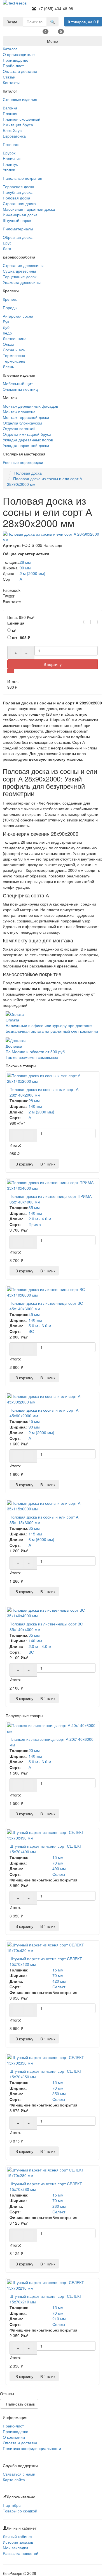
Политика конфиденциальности (32, 2448)
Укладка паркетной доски (26, 445)
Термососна (14, 355)
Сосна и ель (14, 350)
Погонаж (11, 144)
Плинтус (10, 164)
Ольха (9, 344)
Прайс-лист (13, 2426)
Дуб (6, 327)
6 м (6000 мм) (41, 1539)
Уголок (9, 170)
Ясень (8, 367)
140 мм (35, 1106)
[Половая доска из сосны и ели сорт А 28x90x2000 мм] (53, 537)
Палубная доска (18, 192)
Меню (53, 41)
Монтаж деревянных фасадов (30, 406)
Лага (7, 248)
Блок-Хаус (12, 130)
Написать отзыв (19, 2404)
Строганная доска (19, 203)
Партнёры (12, 2505)
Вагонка (10, 108)
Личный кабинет (18, 2536)
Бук (6, 322)
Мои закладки (15, 2548)
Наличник (12, 158)
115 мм (35, 1534)
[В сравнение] (94, 622)
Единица (16, 623)
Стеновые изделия (20, 99)
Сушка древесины (19, 271)
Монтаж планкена (19, 412)
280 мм (59, 2206)
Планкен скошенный (22, 119)
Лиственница (15, 338)
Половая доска (17, 198)
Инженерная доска (20, 215)
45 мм (34, 1314)
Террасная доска (18, 187)
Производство (16, 2431)
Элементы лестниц (20, 389)
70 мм (58, 1863)
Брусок (9, 153)
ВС (31, 1331)
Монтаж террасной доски (26, 417)
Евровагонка (14, 136)
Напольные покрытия (23, 178)
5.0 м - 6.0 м (40, 1326)
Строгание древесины (23, 265)
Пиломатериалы (18, 229)
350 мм (59, 2094)
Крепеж (10, 299)
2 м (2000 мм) (32, 573)
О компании (14, 2437)
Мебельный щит (18, 383)
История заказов (18, 2542)
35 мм (34, 1207)
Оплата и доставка (20, 2443)
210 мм (59, 2319)
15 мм (58, 1857)
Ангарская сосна (18, 316)
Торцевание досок (20, 277)
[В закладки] (87, 622)
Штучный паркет (18, 220)
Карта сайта (14, 2480)
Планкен (11, 113)
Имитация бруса (18, 125)
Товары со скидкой (20, 2511)
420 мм (59, 1981)
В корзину (53, 664)
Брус (7, 243)
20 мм (34, 1750)
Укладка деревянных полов (28, 440)
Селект (59, 1874)
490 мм (59, 1868)
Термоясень (14, 361)
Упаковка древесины (22, 282)
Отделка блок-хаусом (22, 423)
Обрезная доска (18, 237)
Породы (10, 307)
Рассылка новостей (21, 2553)
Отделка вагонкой (19, 428)
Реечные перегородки (23, 462)
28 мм (25, 562)
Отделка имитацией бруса (27, 434)
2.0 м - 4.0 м (40, 1219)
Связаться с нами (19, 2474)
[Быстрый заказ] (11, 671)
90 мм (25, 568)
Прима (35, 1224)
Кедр (7, 333)
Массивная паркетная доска (29, 209)
